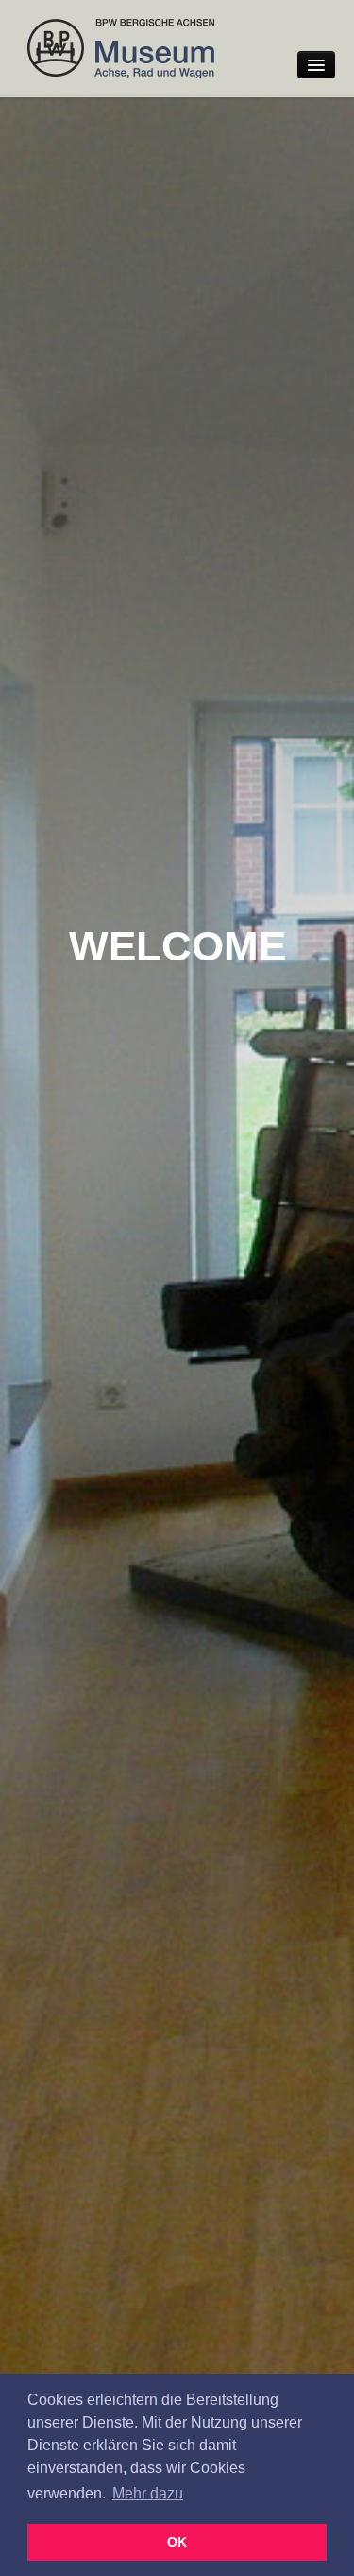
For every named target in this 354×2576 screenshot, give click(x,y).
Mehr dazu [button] (148, 2493)
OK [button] (177, 2542)
